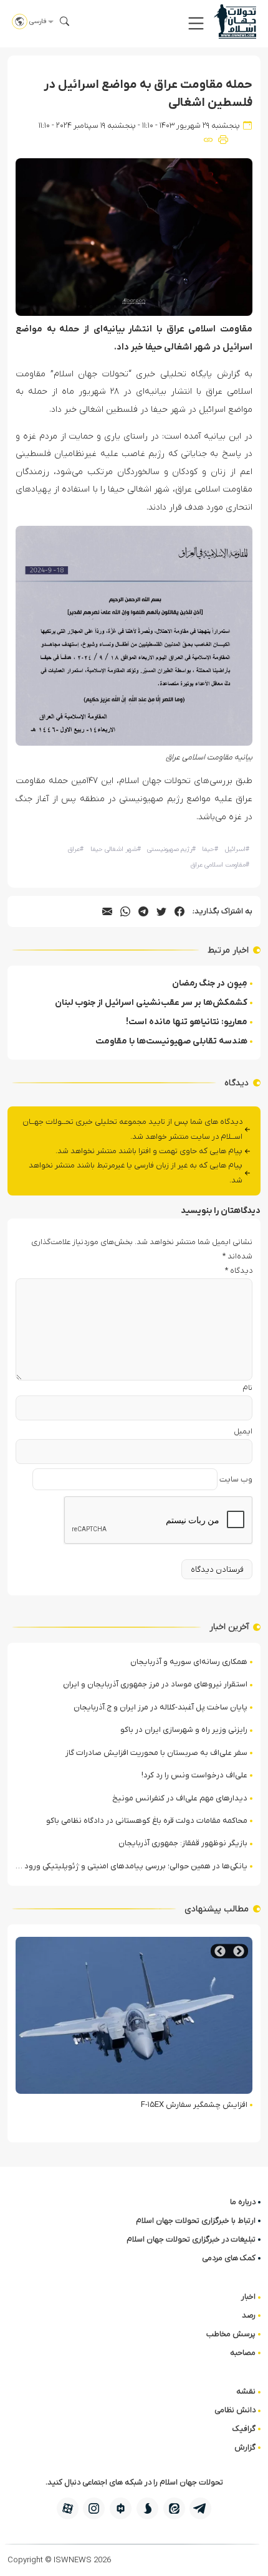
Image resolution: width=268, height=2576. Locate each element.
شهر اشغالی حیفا (116, 849)
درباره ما (243, 2202)
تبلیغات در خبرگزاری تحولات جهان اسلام (191, 2239)
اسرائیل (237, 849)
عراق (76, 849)
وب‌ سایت (236, 1479)
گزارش (245, 2447)
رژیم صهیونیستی (171, 849)
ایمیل (243, 1431)
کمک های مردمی (229, 2258)
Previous (239, 1951)
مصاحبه (243, 2353)
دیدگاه (239, 1271)
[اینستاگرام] (94, 2508)
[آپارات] (68, 2508)
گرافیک (244, 2429)
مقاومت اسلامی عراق (220, 865)
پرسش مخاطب (231, 2334)
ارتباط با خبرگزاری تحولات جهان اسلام (196, 2221)
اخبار (248, 2297)
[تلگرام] (200, 2508)
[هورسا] (121, 2508)
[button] (196, 23)
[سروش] (147, 2508)
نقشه (246, 2391)
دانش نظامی (235, 2410)
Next (220, 1951)
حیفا (210, 849)
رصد (249, 2315)
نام (247, 1388)
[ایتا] (174, 2508)
